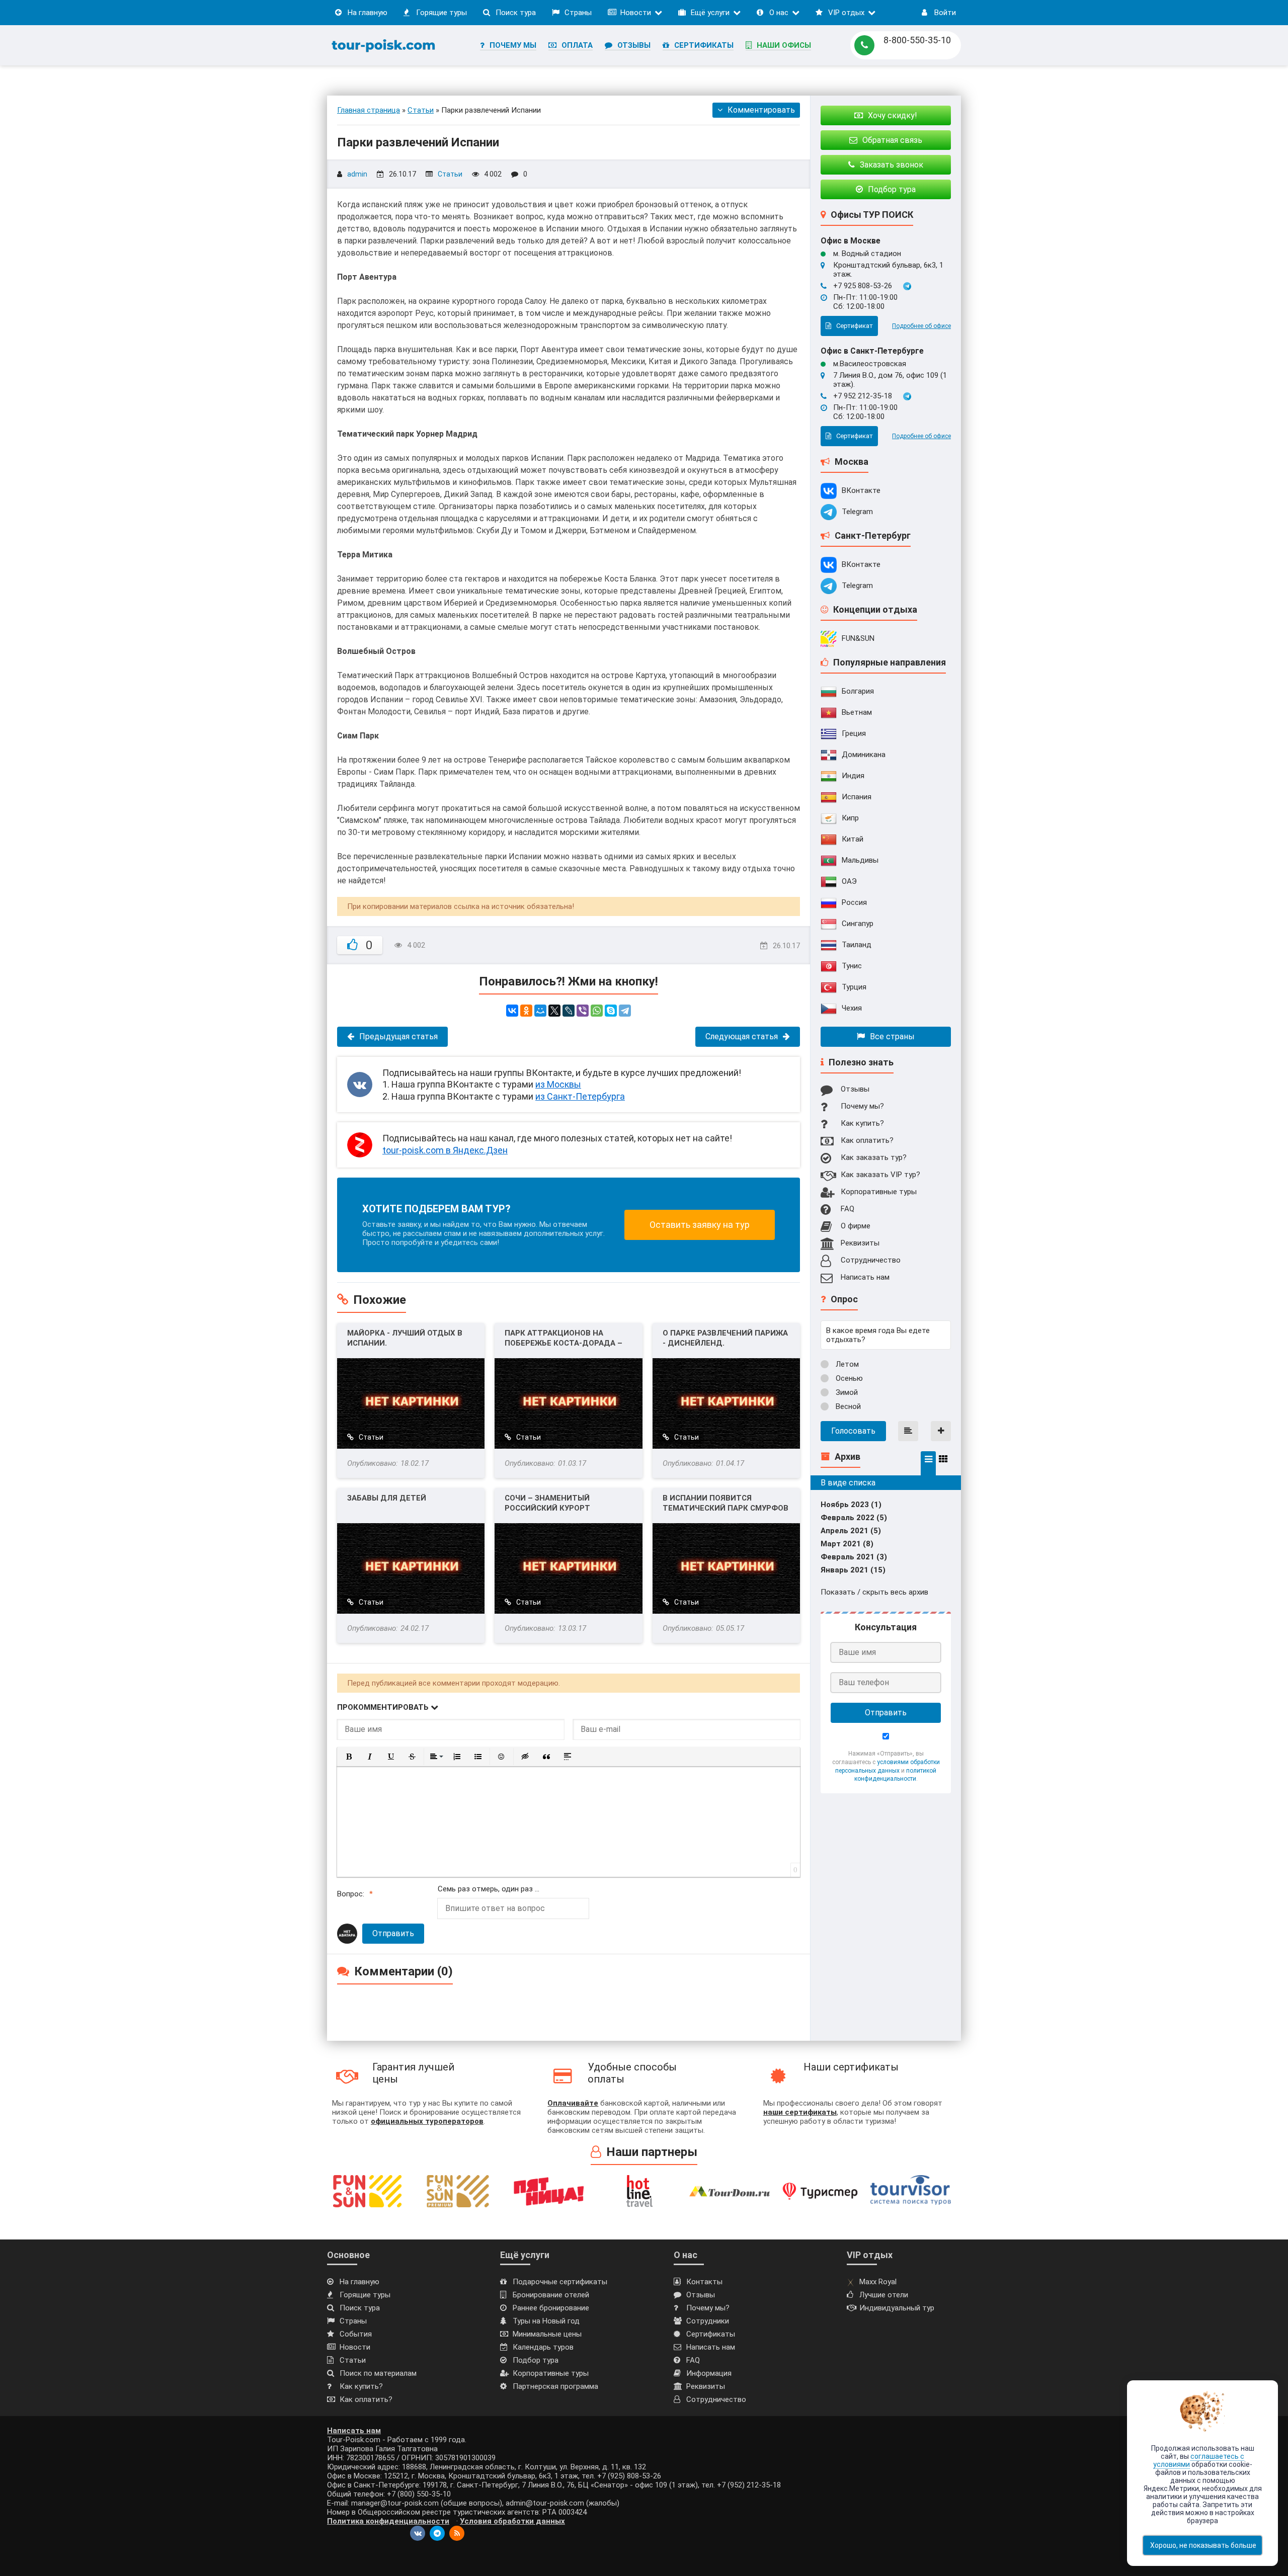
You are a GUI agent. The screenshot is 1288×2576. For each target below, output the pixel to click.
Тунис (852, 966)
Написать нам (865, 1277)
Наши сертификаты (851, 2067)
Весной (847, 1406)
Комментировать (761, 110)
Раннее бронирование (551, 2308)
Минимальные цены (547, 2334)
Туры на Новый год (546, 2321)
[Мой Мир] (540, 1011)
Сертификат (855, 326)
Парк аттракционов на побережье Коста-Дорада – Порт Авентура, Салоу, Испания (563, 1338)
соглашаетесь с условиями (1199, 2460)
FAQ (848, 1209)
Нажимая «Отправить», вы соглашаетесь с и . (886, 1766)
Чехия (852, 1008)
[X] (554, 1011)
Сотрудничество (871, 1260)
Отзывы (634, 45)
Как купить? (862, 1123)
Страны (578, 13)
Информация (709, 2373)
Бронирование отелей (551, 2295)
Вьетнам (857, 712)
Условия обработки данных (512, 2521)
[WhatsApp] (597, 1011)
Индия (853, 776)
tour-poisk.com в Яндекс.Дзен (445, 1150)
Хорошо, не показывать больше (1203, 2545)
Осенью (848, 1378)
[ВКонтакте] (512, 1011)
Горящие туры (441, 13)
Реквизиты (860, 1243)
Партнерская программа (555, 2386)
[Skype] (611, 1011)
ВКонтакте (861, 490)
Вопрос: (351, 1894)
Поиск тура (516, 13)
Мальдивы (860, 860)
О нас (779, 13)
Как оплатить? (867, 1140)
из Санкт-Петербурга (580, 1096)
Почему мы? (862, 1106)
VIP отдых (846, 13)
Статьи (450, 174)
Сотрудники (708, 2321)
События (356, 2334)
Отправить (393, 1933)
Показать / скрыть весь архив (874, 1592)
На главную (368, 13)
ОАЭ (849, 881)
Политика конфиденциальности (388, 2521)
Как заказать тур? (874, 1157)
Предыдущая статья (398, 1036)
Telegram (857, 512)
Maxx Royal (878, 2282)
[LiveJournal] (569, 1011)
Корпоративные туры (879, 1192)
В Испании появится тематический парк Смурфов (726, 1503)
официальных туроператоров (427, 2121)
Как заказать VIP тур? (880, 1175)
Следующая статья (742, 1036)
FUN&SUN (858, 638)
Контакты (704, 2282)
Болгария (858, 691)
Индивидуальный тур (897, 2308)
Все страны (892, 1036)
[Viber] (583, 1011)
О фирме (856, 1226)
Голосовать (853, 1431)
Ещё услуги (710, 13)
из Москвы (558, 1084)
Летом (846, 1364)
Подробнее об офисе (921, 326)
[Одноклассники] (526, 1011)
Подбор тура (536, 2360)
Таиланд (857, 945)
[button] (349, 1757)
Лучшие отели (884, 2295)
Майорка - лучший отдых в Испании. (405, 1338)
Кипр (850, 818)
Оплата (577, 45)
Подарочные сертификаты (560, 2282)
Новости (636, 13)
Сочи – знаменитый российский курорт (547, 1503)
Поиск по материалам (378, 2373)
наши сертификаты (800, 2112)
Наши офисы (784, 45)
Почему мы (513, 45)
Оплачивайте (573, 2103)
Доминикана (864, 755)
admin (357, 174)
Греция (854, 733)
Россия (854, 902)
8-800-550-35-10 (917, 40)
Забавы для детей (387, 1498)
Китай (853, 839)
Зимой (846, 1392)
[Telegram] (625, 1011)
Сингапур (858, 924)
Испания (857, 797)
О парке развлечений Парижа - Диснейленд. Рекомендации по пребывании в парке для (725, 1338)
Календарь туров (543, 2347)
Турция (854, 987)
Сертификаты (704, 45)
